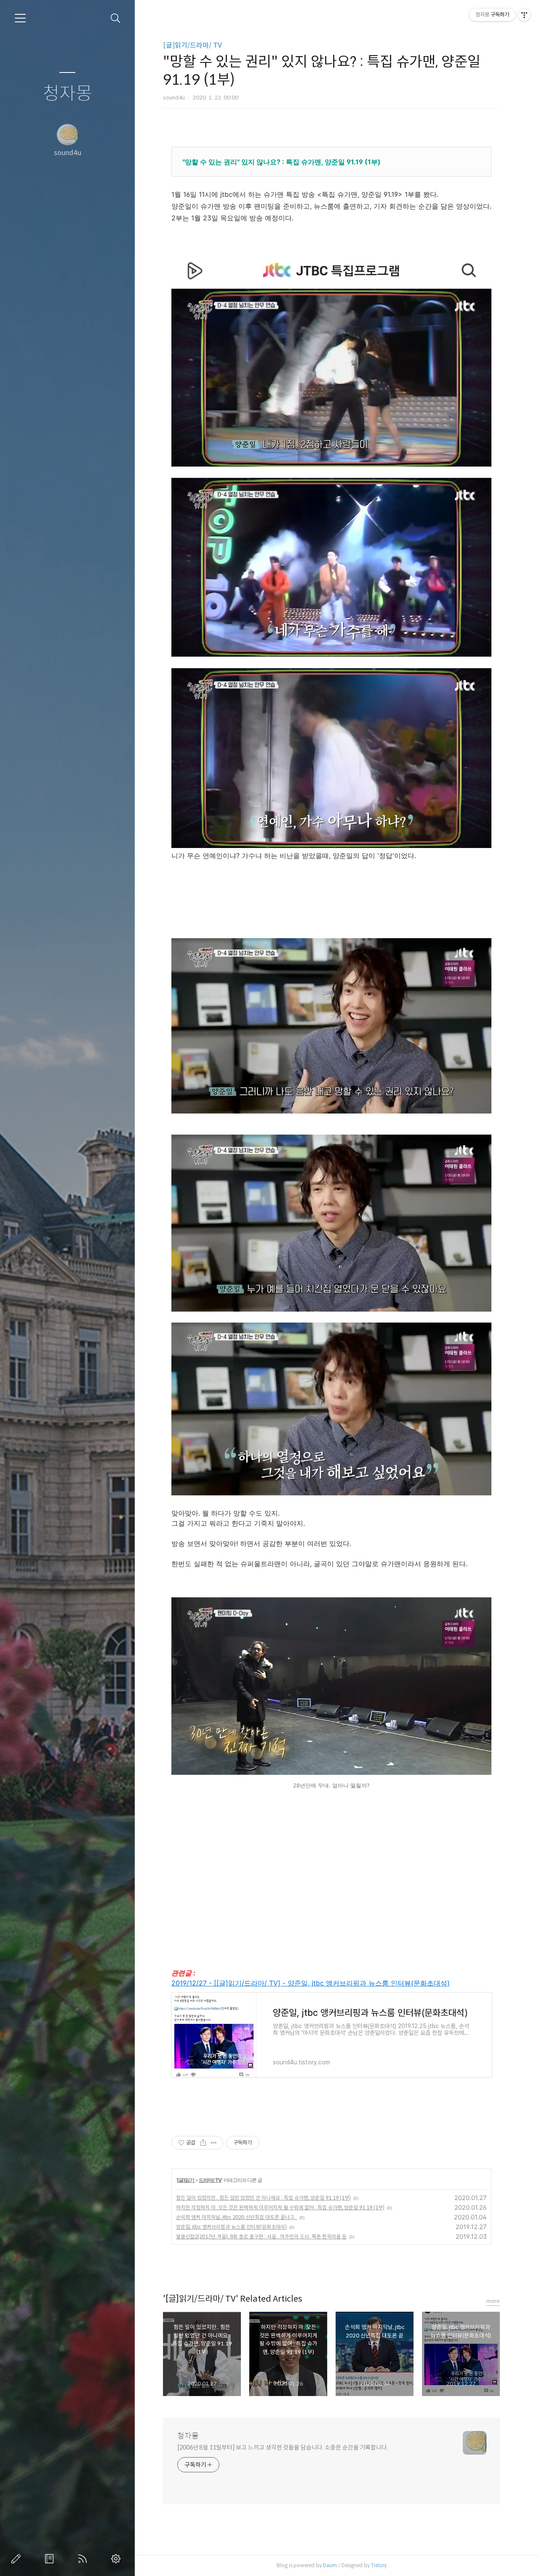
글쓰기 (18, 2559)
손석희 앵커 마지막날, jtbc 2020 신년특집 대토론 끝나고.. (236, 2217)
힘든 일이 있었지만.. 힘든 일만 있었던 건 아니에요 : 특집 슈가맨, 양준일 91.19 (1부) (263, 2198)
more (493, 2301)
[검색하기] (116, 18)
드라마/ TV (210, 2180)
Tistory (379, 2565)
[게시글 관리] (214, 2143)
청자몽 (68, 94)
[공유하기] (203, 2143)
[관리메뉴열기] (524, 15)
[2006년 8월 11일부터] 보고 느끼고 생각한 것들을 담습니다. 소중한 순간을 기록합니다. (283, 2447)
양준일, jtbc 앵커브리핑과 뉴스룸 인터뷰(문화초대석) (231, 2227)
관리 (117, 2559)
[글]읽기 (185, 2180)
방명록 (51, 2559)
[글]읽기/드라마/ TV (192, 45)
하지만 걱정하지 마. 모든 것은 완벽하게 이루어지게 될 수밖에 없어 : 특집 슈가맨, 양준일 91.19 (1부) (280, 2207)
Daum (330, 2565)
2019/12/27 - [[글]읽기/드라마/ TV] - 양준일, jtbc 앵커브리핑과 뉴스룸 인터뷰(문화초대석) (311, 1983)
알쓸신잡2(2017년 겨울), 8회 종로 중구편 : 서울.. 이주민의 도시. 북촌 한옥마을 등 (261, 2237)
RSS (84, 2559)
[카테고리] (20, 18)
